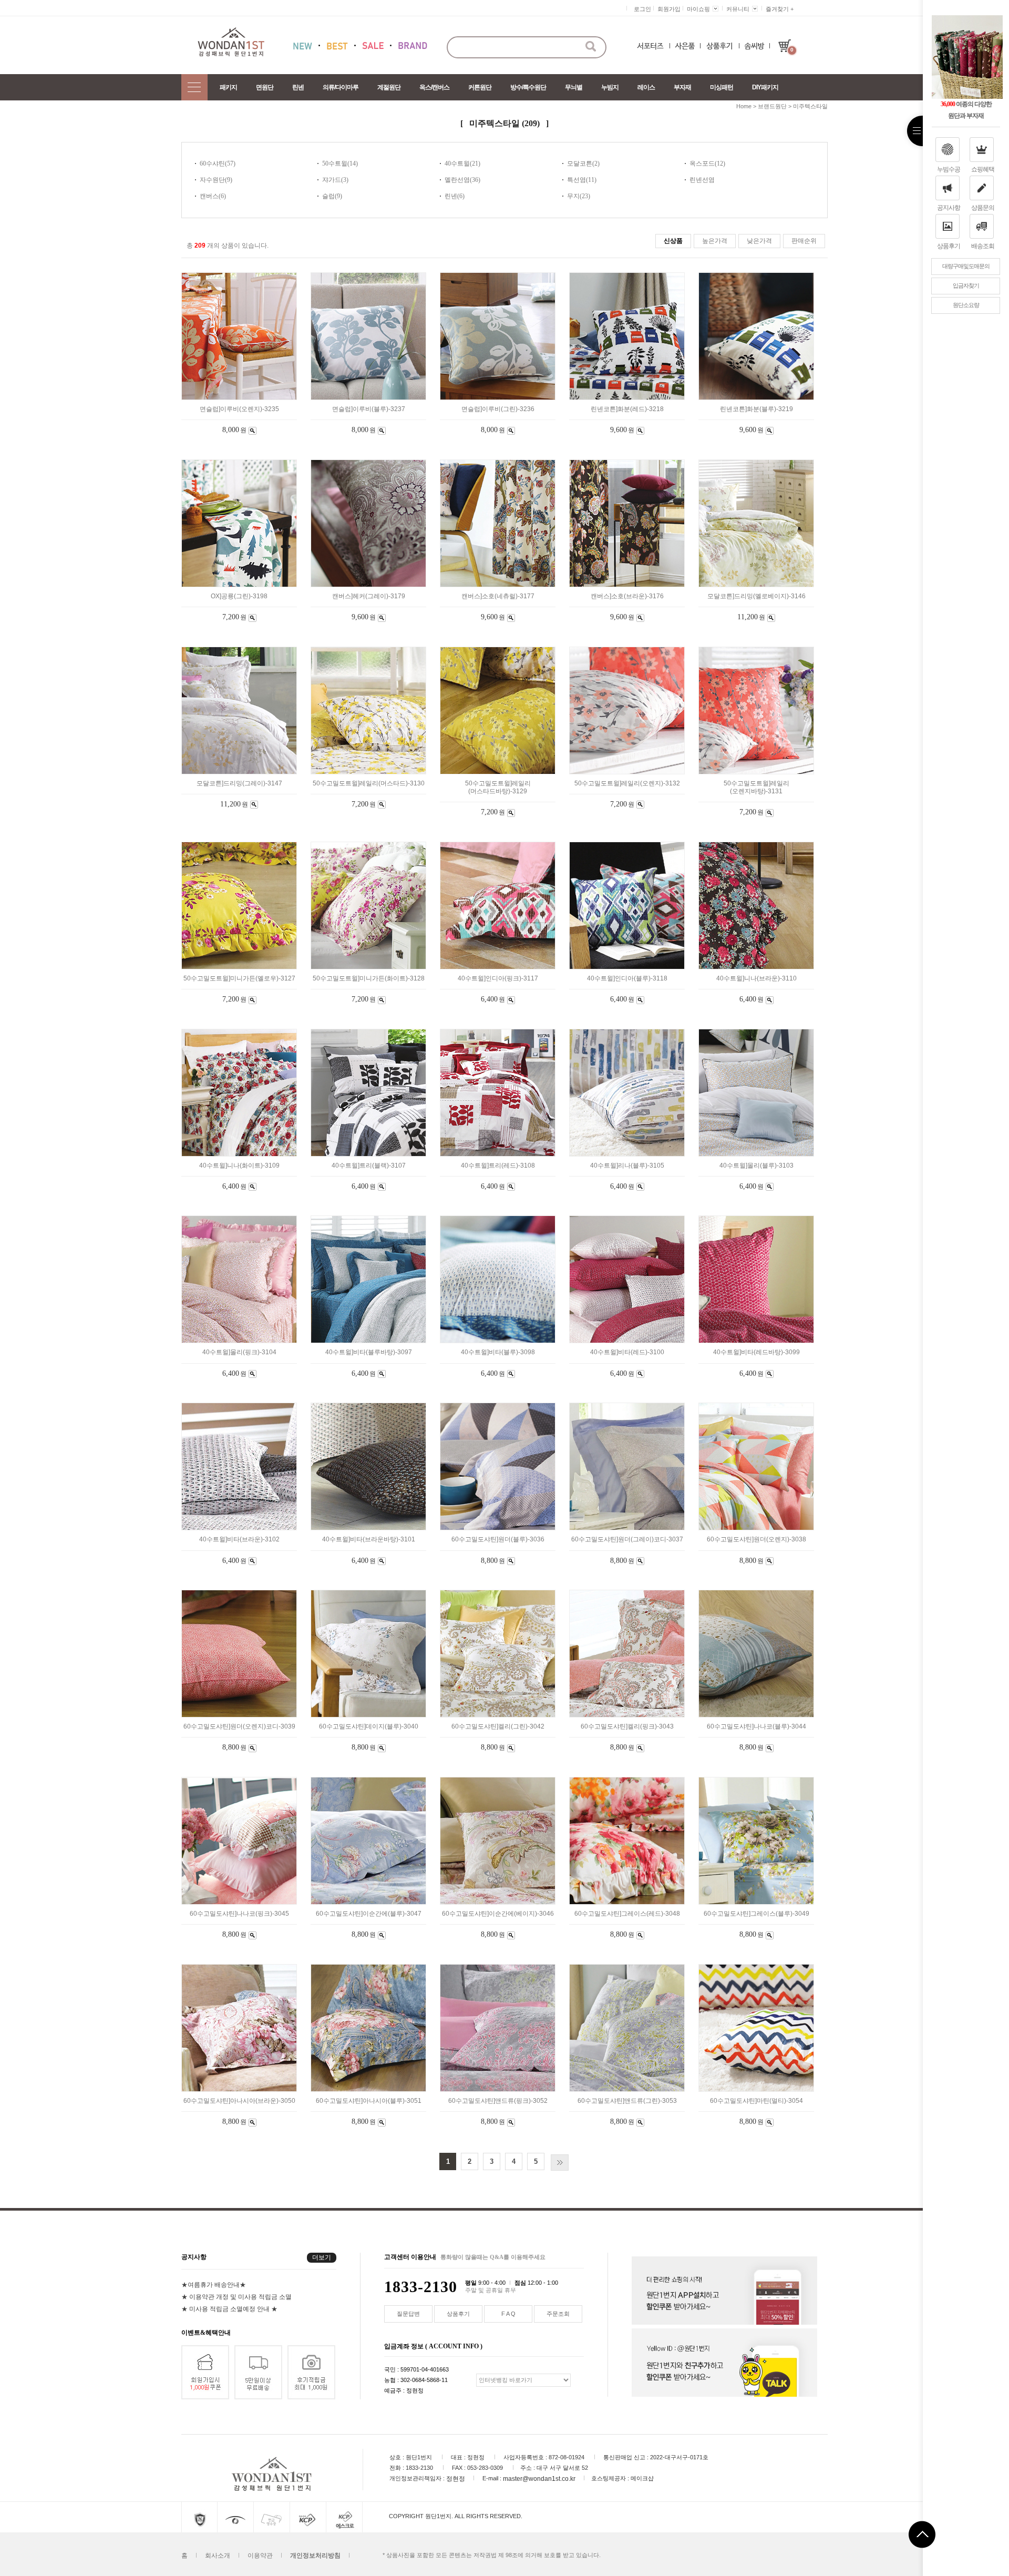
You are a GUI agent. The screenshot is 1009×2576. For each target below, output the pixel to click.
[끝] (560, 2163)
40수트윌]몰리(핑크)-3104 (239, 1353)
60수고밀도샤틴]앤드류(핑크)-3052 (498, 2101)
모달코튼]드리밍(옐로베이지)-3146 (756, 596)
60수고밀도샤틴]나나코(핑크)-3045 (239, 1914)
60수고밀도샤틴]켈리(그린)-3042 (498, 1726)
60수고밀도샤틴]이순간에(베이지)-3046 (498, 1914)
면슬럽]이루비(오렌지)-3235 (239, 409)
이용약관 (260, 2555)
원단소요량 (966, 305)
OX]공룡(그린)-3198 (239, 596)
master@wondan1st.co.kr (539, 2478)
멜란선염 (457, 180)
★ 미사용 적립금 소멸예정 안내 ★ (229, 2308)
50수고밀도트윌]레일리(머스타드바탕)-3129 (498, 787)
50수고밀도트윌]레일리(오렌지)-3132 (627, 783)
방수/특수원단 (528, 87)
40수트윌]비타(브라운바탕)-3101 (369, 1540)
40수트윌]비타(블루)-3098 (498, 1353)
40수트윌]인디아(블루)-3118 (627, 978)
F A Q (508, 2314)
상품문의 (983, 208)
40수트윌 (457, 163)
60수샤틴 (212, 163)
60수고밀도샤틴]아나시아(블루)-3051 (369, 2101)
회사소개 (218, 2555)
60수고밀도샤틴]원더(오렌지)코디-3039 (239, 1726)
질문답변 (408, 2314)
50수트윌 (335, 163)
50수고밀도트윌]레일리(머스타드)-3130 (369, 783)
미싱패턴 (722, 87)
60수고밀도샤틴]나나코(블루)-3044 (756, 1726)
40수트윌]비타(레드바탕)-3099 (756, 1353)
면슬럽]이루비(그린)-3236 (498, 409)
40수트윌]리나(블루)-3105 (627, 1166)
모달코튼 (580, 163)
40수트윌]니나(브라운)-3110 (756, 978)
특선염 (576, 180)
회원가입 (669, 9)
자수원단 (212, 180)
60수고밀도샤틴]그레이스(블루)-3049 (756, 1914)
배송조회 (983, 246)
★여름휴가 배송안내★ (214, 2284)
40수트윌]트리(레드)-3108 (498, 1166)
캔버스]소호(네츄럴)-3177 (498, 596)
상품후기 (949, 246)
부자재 (682, 87)
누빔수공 (949, 169)
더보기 (322, 2257)
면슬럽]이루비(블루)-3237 (369, 409)
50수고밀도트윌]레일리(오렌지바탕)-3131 (756, 787)
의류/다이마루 (341, 87)
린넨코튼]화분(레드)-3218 (627, 409)
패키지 (228, 87)
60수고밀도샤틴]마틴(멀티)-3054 (756, 2101)
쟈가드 (332, 180)
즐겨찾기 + (780, 9)
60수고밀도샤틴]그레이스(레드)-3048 (627, 1914)
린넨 (298, 87)
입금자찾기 (966, 285)
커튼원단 (480, 87)
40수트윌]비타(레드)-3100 (627, 1353)
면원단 (265, 87)
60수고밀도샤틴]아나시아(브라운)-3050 (239, 2101)
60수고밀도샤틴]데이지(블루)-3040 (369, 1726)
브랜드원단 (772, 106)
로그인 (642, 9)
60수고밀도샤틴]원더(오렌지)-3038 (756, 1540)
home (744, 106)
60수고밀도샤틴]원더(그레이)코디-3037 (627, 1540)
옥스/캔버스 (434, 87)
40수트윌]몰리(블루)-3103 (756, 1166)
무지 (573, 196)
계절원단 (389, 87)
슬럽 (328, 196)
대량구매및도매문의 (966, 266)
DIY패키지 (765, 87)
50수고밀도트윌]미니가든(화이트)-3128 (369, 978)
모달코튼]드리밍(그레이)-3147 (239, 783)
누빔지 (610, 87)
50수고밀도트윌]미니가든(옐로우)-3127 (239, 978)
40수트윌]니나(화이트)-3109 (239, 1166)
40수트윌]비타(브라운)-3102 (239, 1540)
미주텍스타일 (810, 106)
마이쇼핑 (698, 9)
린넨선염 (702, 180)
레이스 (646, 87)
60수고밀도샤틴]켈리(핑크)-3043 (627, 1726)
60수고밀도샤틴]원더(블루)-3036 (498, 1540)
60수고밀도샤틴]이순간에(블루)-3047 (369, 1914)
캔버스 (209, 196)
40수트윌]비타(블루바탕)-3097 (369, 1353)
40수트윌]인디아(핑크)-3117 (498, 978)
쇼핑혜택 (983, 169)
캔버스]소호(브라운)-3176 (627, 596)
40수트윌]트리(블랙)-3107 (369, 1166)
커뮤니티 (738, 9)
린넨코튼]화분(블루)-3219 (756, 409)
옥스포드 (702, 163)
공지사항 (949, 208)
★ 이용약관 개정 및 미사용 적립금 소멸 (236, 2296)
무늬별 (574, 87)
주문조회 (558, 2314)
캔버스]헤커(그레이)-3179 (369, 596)
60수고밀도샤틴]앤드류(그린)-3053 (627, 2101)
